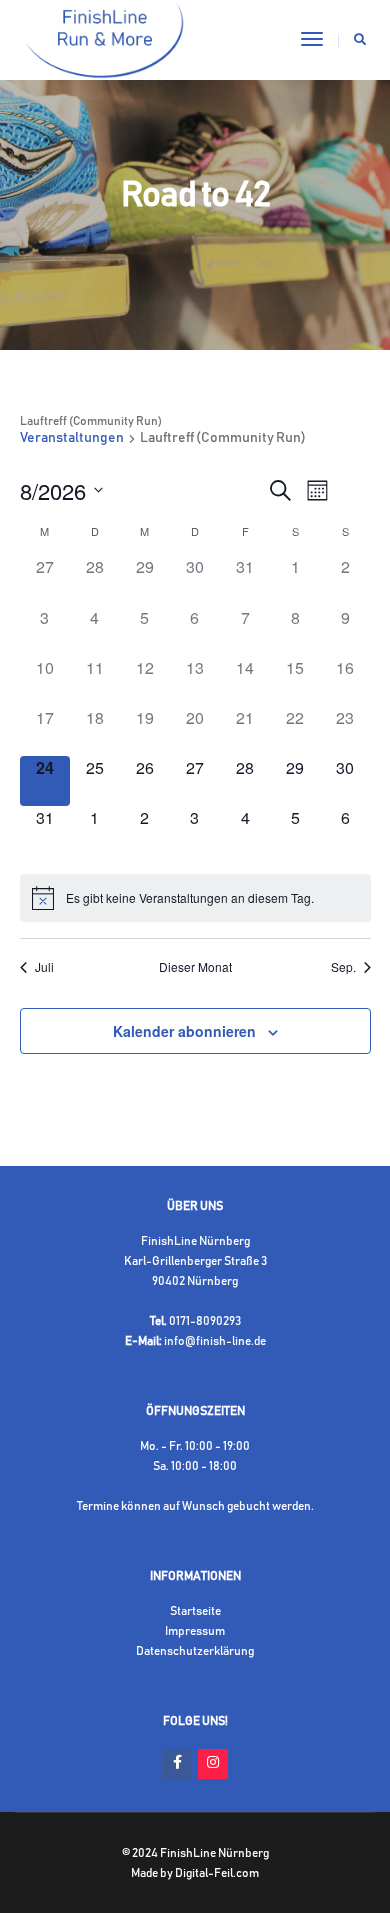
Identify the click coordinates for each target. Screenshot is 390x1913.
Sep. (343, 967)
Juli (44, 967)
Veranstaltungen (72, 438)
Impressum (195, 1631)
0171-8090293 (205, 1321)
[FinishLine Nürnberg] (104, 39)
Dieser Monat (195, 967)
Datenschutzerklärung (195, 1651)
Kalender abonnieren (184, 1031)
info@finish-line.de (215, 1341)
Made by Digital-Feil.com (195, 1873)
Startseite (195, 1611)
